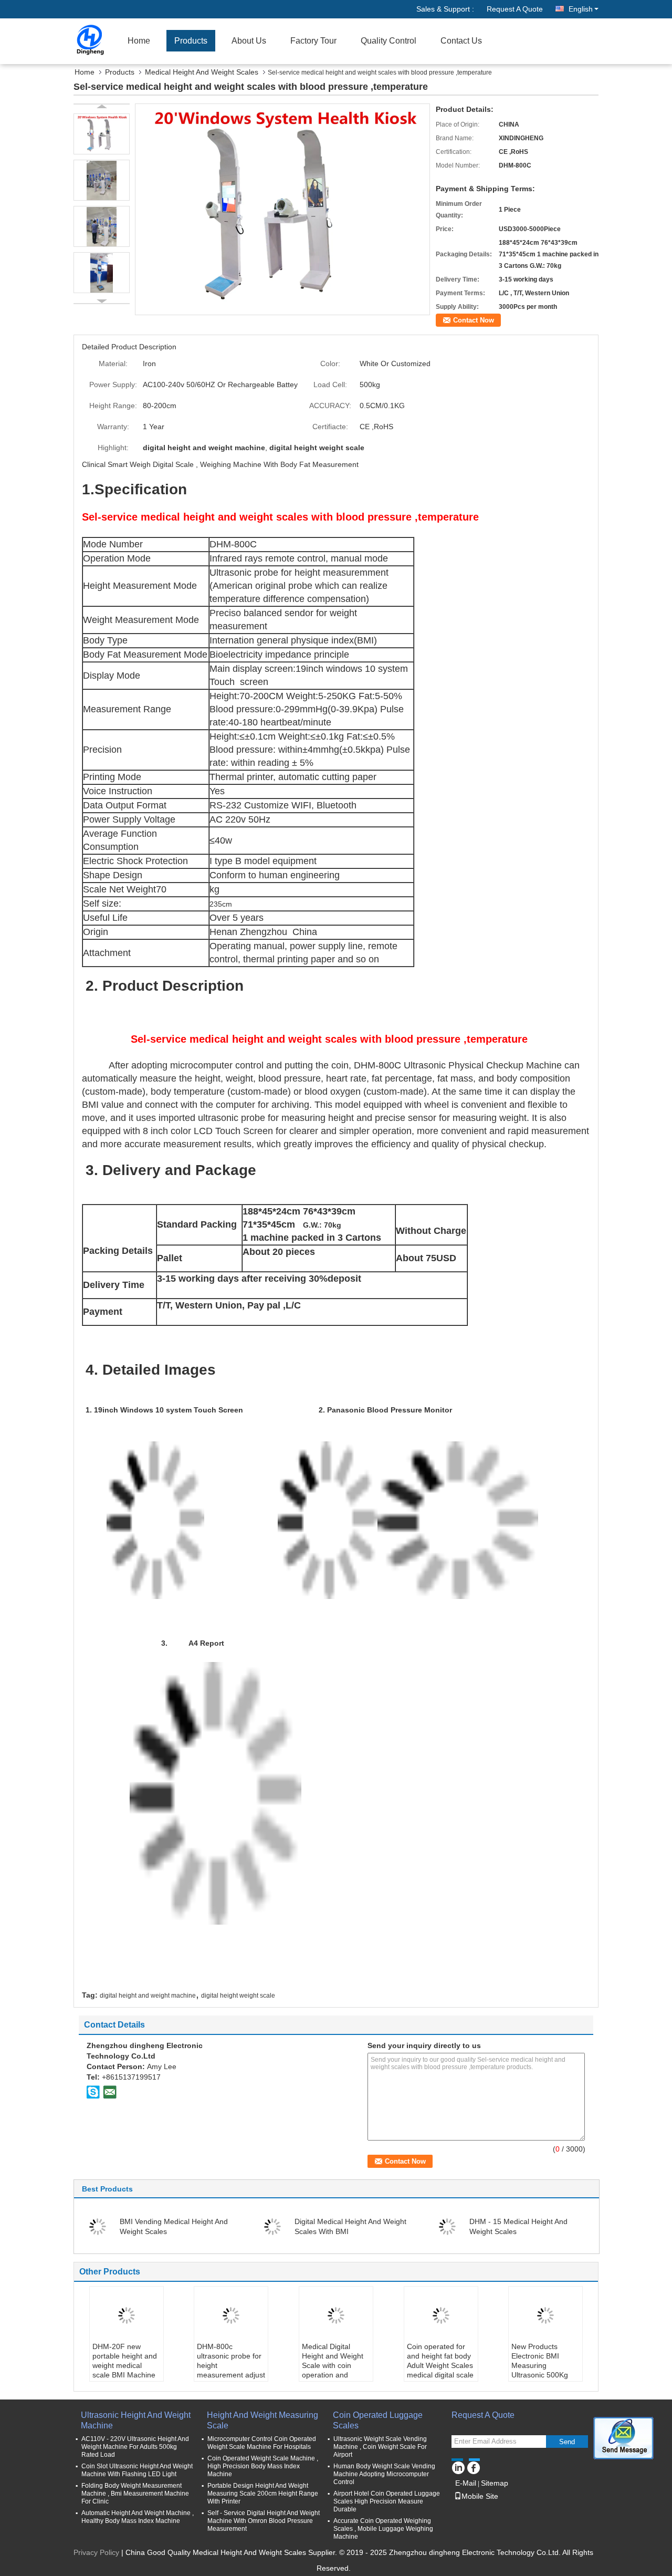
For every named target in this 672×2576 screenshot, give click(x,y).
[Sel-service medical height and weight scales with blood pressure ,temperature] (282, 209)
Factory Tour (313, 41)
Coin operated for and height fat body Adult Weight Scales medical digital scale (440, 2361)
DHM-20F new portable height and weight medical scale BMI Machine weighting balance (125, 2365)
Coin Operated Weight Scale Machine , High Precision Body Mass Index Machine (263, 2466)
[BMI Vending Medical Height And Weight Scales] (98, 2226)
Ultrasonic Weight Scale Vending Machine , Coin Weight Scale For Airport (380, 2447)
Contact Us (461, 41)
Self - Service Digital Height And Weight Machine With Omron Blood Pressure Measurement (264, 2521)
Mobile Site (480, 2496)
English (581, 9)
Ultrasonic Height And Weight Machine (136, 2420)
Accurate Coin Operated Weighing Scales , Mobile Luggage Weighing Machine (383, 2529)
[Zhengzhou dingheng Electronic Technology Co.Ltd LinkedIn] (458, 2466)
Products (191, 41)
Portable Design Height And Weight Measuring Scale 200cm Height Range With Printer (263, 2494)
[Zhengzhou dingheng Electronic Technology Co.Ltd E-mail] (110, 2092)
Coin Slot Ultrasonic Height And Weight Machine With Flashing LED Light (137, 2470)
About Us (249, 41)
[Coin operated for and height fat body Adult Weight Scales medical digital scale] (441, 2315)
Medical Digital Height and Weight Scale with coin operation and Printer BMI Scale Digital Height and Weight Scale (333, 2375)
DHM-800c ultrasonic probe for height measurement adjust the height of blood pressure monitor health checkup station (231, 2380)
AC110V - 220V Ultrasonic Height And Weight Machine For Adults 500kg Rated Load (135, 2447)
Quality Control (388, 41)
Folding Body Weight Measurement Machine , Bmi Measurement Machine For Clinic (135, 2494)
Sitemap (495, 2483)
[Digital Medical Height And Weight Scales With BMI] (272, 2226)
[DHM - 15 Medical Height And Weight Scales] (447, 2226)
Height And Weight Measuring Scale (262, 2420)
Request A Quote (515, 9)
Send (567, 2442)
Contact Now (474, 320)
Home (139, 41)
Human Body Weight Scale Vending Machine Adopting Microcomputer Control (384, 2474)
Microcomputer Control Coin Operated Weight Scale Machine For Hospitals (262, 2443)
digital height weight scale (238, 1996)
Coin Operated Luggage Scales (378, 2420)
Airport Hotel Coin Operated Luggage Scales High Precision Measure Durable (387, 2501)
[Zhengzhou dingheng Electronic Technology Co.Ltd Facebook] (473, 2466)
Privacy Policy (96, 2552)
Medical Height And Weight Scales (202, 72)
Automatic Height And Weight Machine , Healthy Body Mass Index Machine (138, 2517)
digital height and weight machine (148, 1996)
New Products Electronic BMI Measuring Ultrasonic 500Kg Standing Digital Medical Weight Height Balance (540, 2375)
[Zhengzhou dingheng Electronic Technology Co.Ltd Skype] (93, 2092)
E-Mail (466, 2483)
